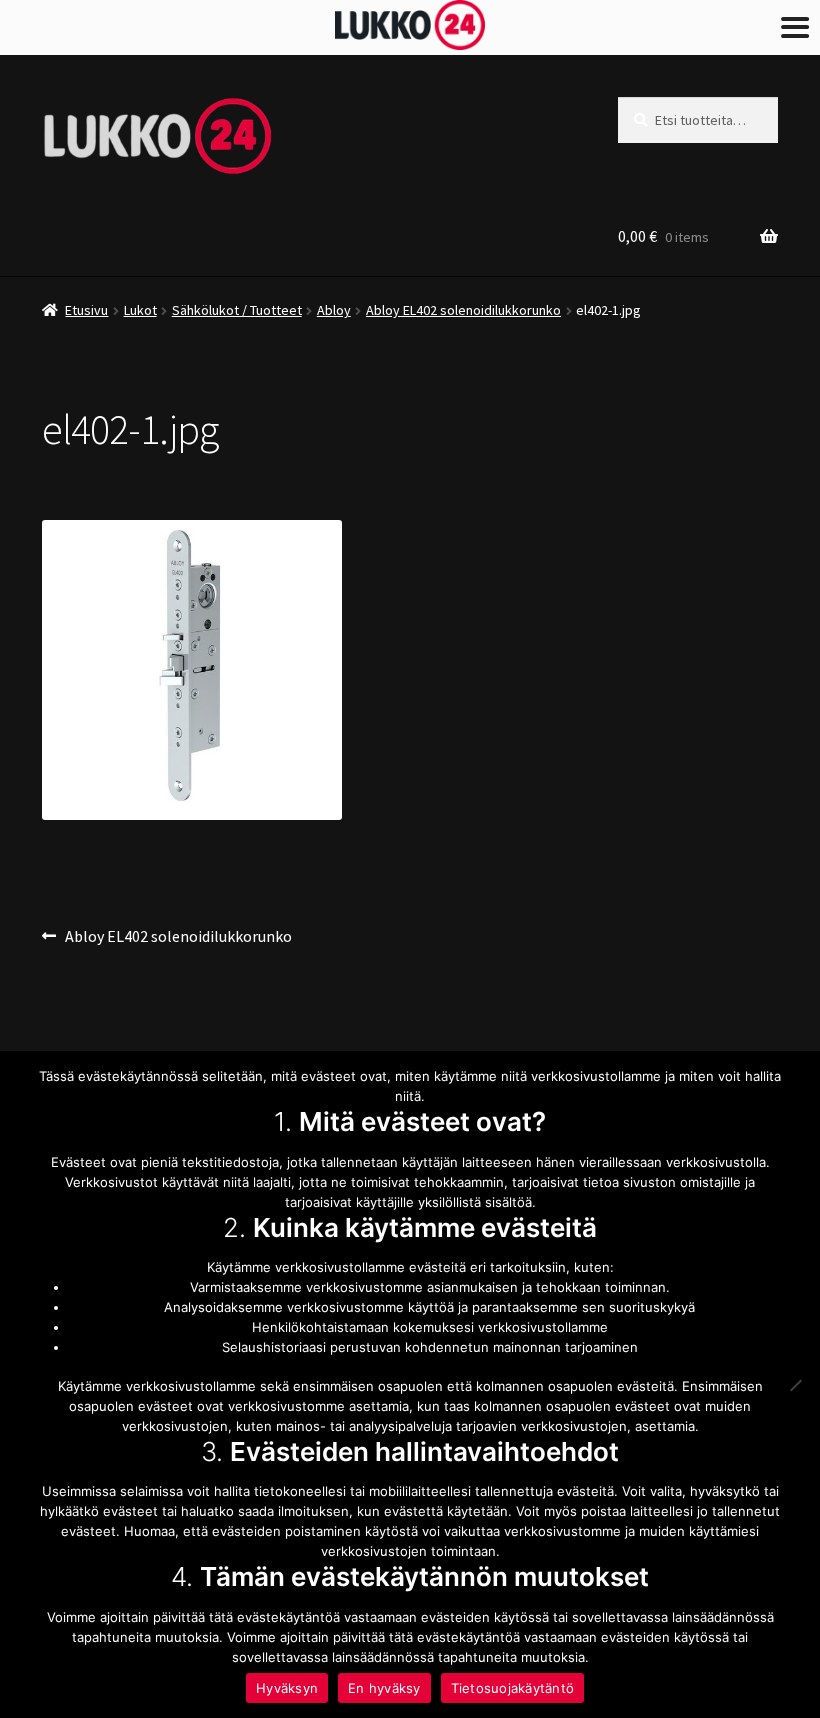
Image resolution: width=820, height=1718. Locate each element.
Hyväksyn (287, 1688)
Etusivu (86, 310)
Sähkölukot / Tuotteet (237, 310)
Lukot (140, 310)
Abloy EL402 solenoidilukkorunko (463, 310)
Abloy (334, 310)
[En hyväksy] (795, 1385)
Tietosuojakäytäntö (513, 1688)
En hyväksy (384, 1688)
